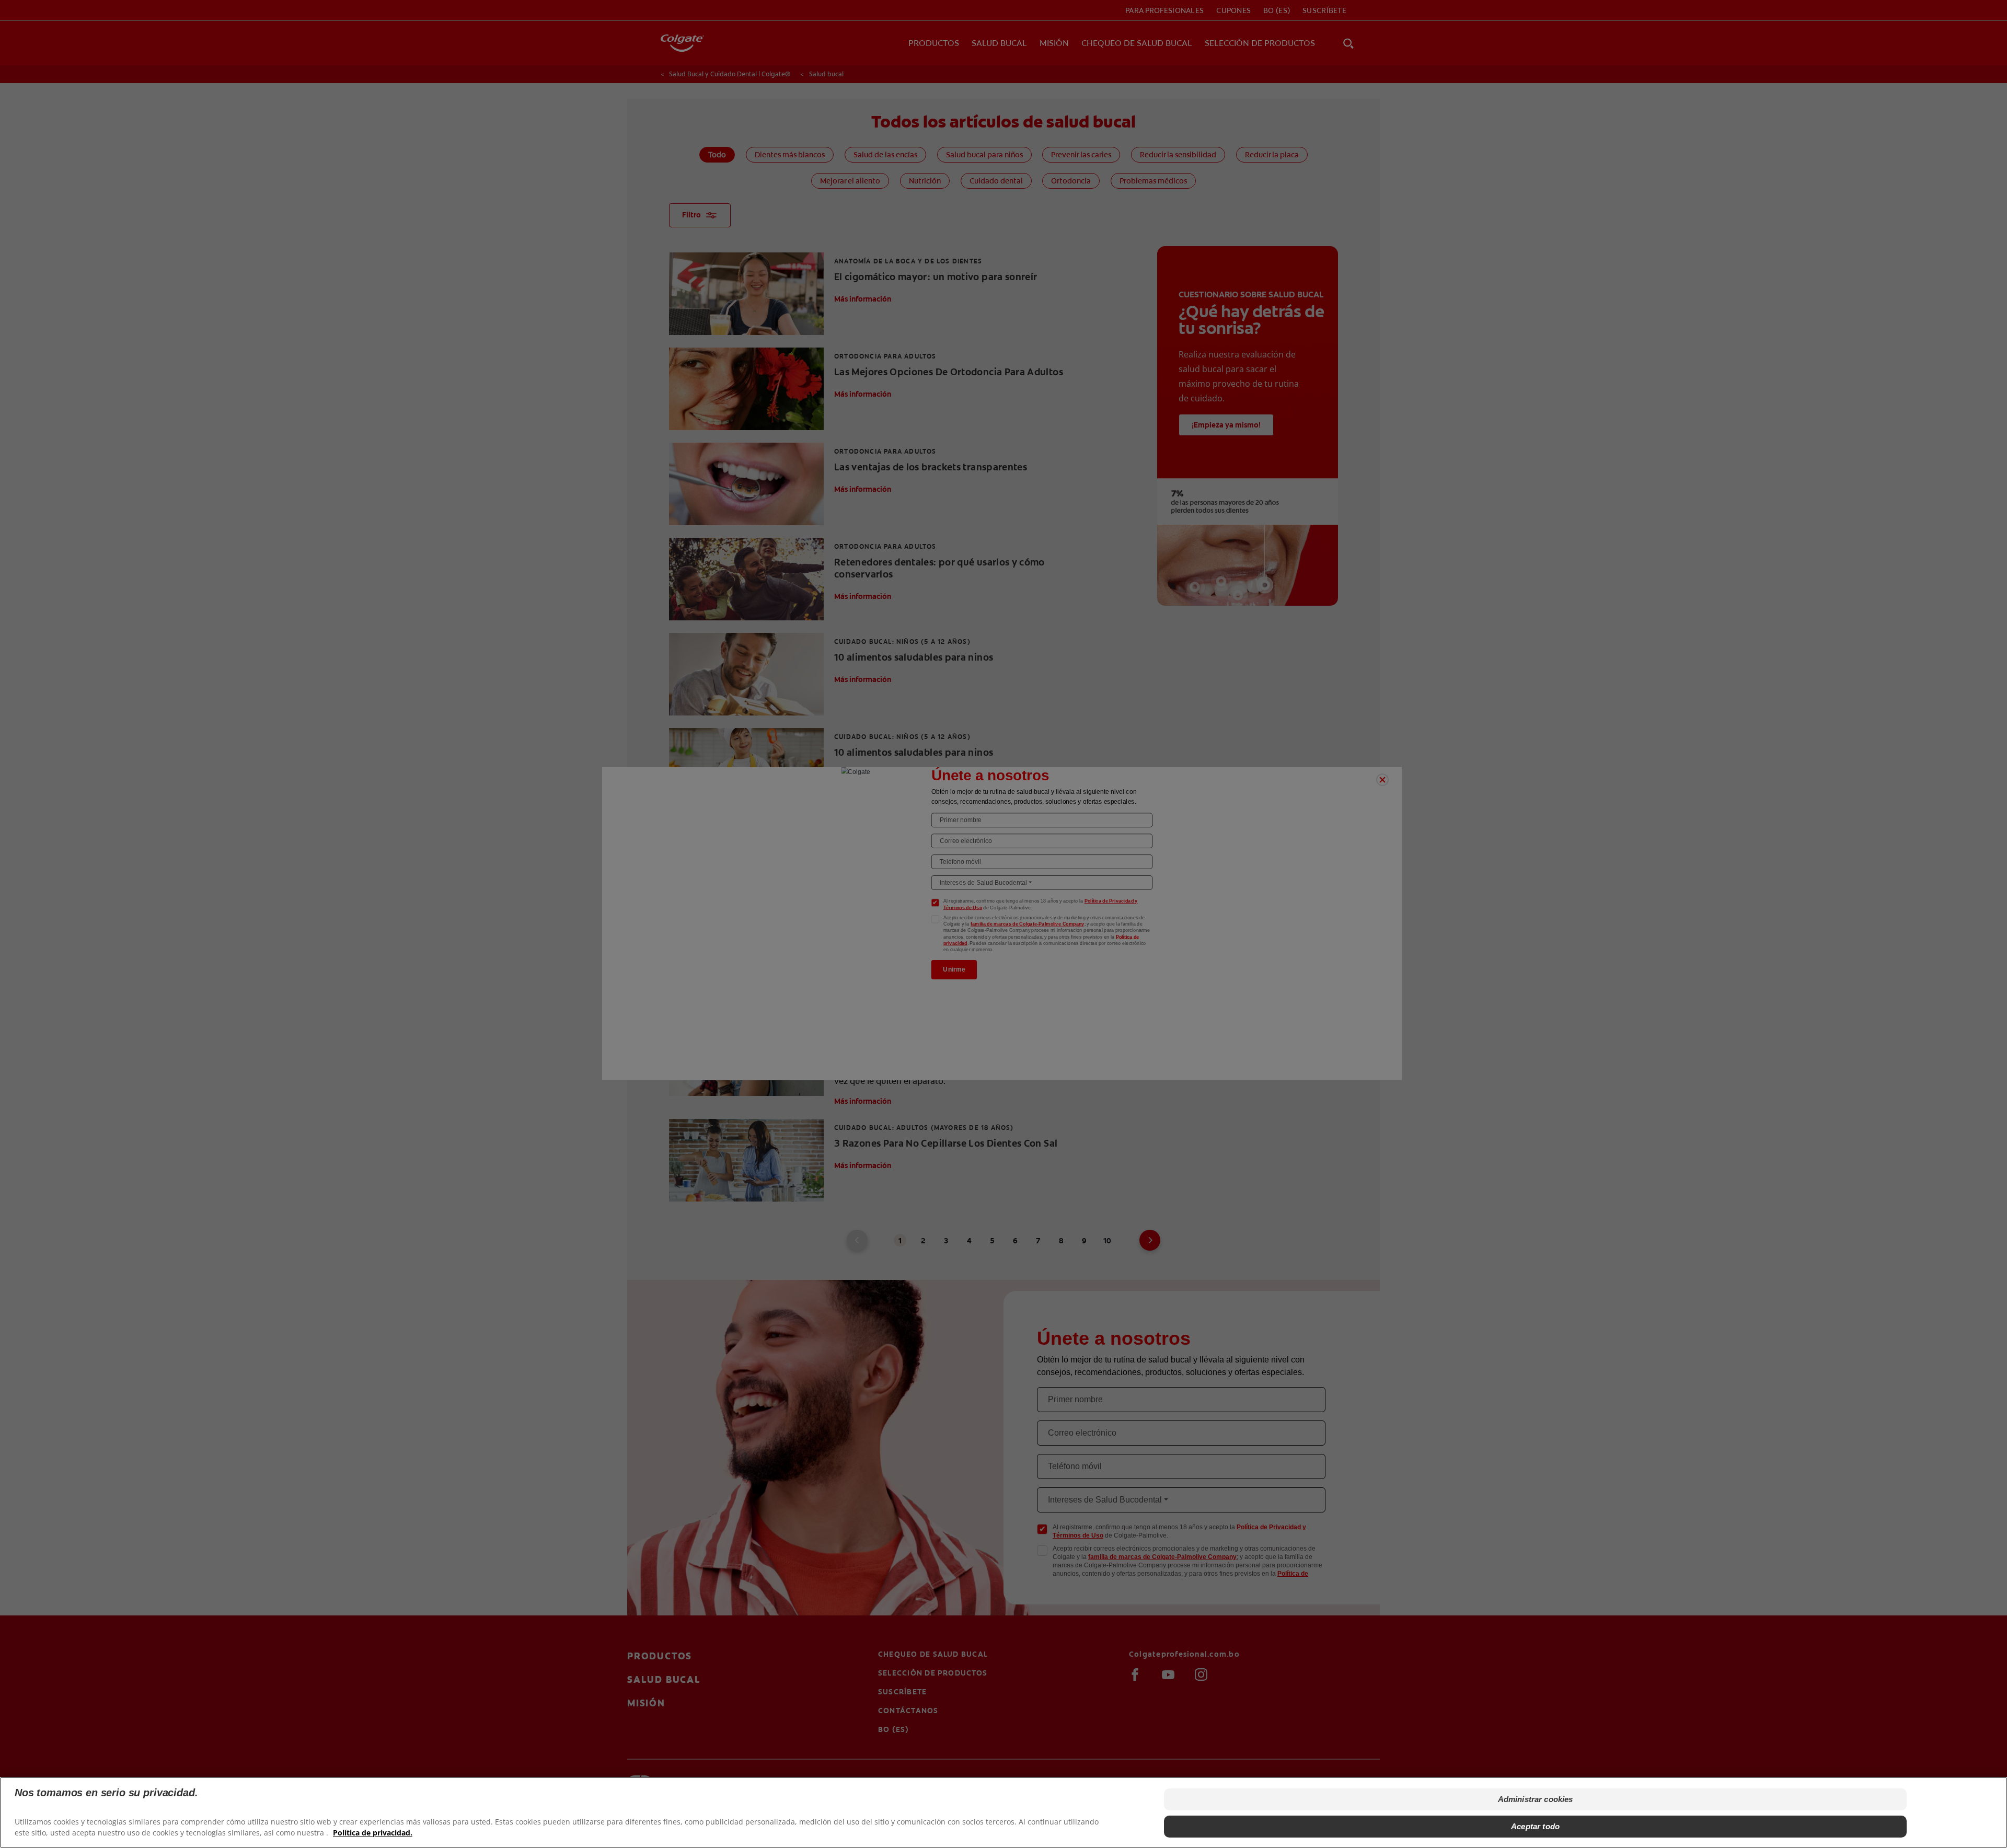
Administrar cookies (1536, 1799)
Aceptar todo (1535, 1826)
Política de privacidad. (373, 1833)
